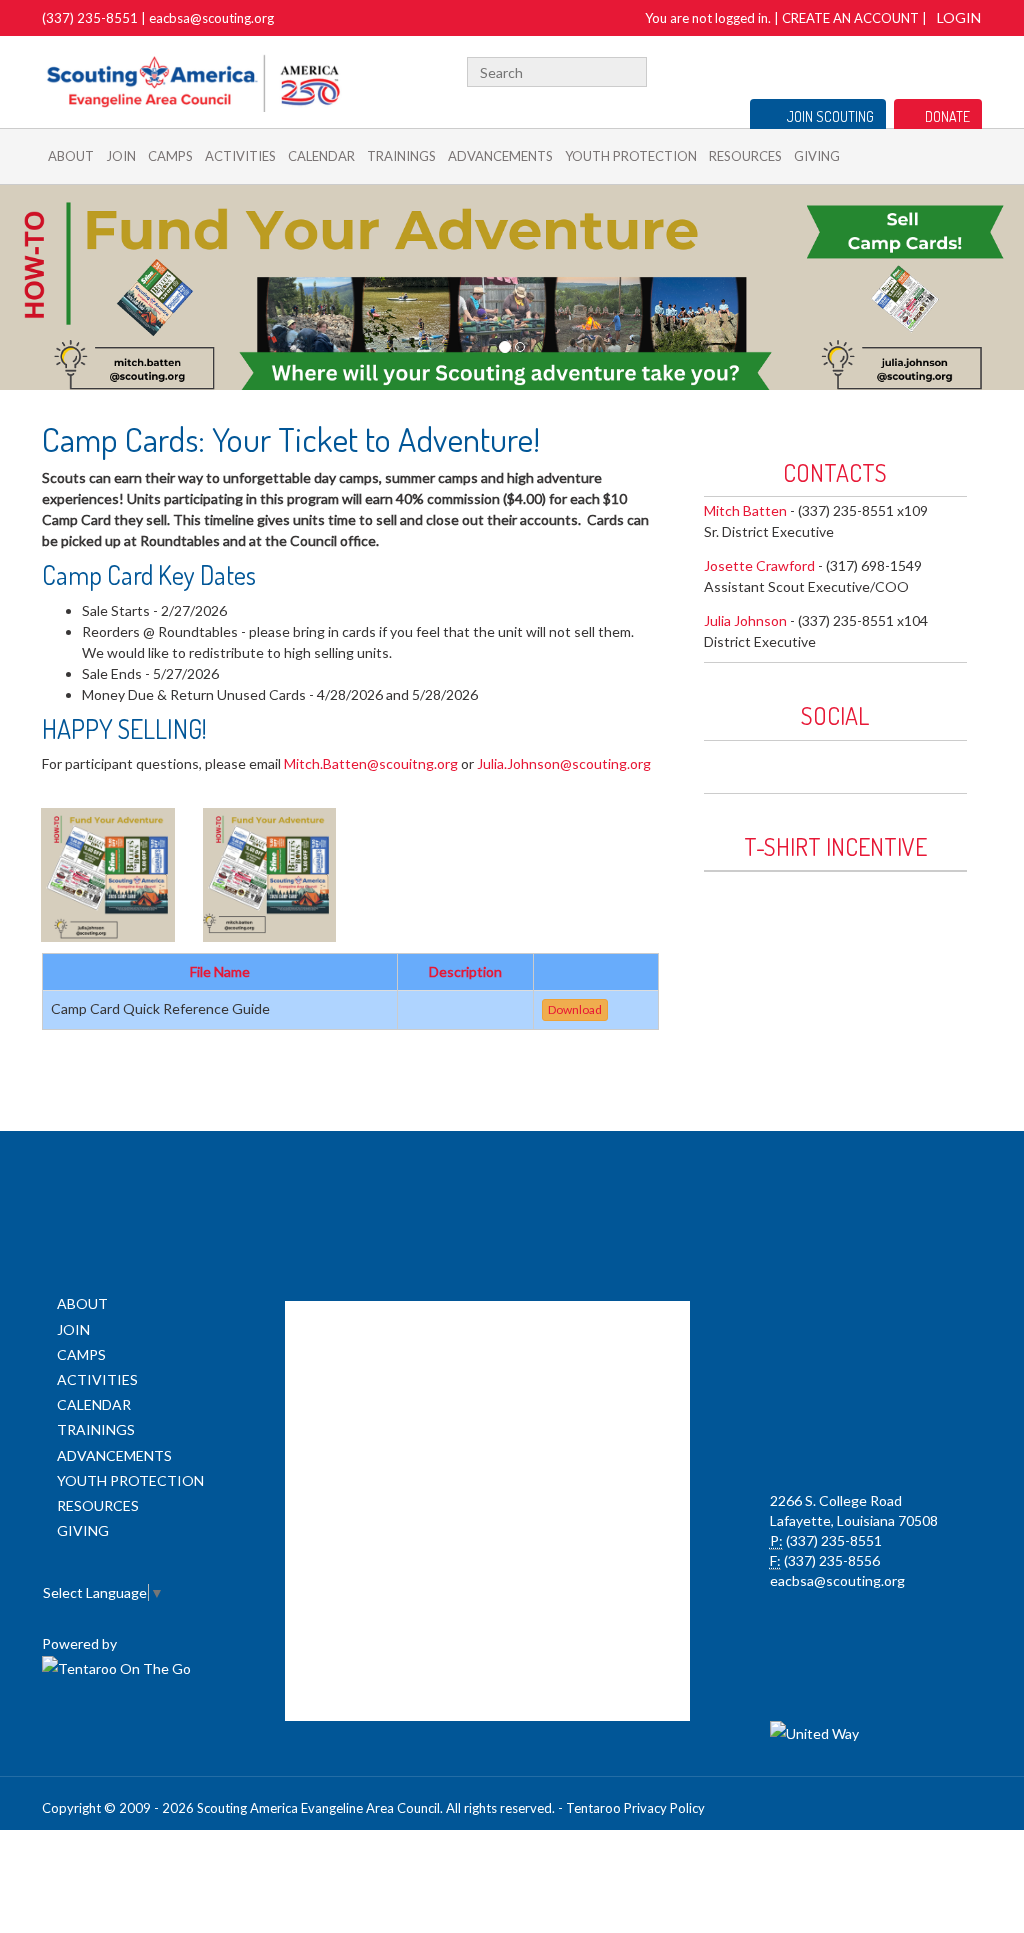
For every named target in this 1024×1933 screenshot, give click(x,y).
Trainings (401, 156)
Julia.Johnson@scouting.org (564, 763)
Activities (240, 156)
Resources (745, 156)
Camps (170, 156)
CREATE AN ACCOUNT (850, 18)
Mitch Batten (745, 510)
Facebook (885, 69)
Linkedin (816, 762)
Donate (947, 116)
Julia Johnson (745, 620)
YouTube (939, 69)
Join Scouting (830, 116)
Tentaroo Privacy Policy (635, 1808)
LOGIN (959, 17)
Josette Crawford (759, 565)
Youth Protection (631, 156)
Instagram (971, 69)
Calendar (321, 156)
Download (575, 1009)
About (71, 156)
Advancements (500, 156)
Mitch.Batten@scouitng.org (371, 763)
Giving (817, 156)
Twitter (909, 69)
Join (121, 156)
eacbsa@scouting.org (211, 18)
